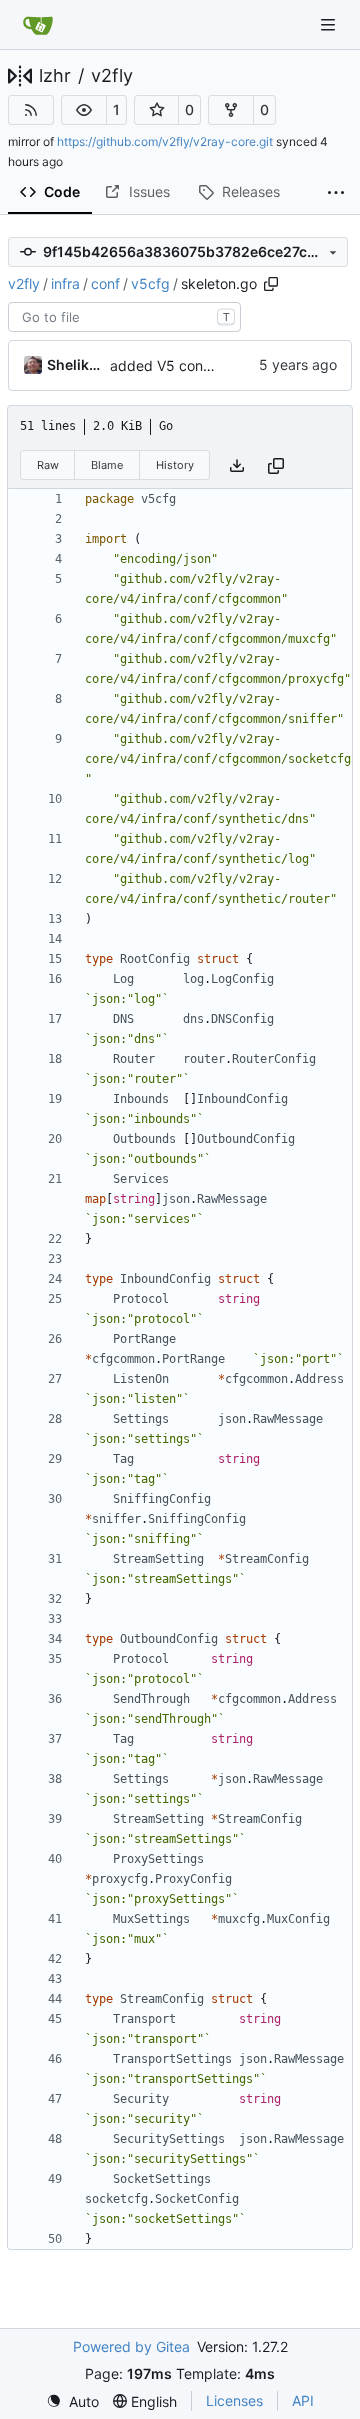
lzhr (55, 76)
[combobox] (124, 317)
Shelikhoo (75, 364)
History (175, 465)
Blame (107, 465)
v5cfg (150, 283)
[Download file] (237, 465)
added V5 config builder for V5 (211, 365)
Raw (48, 465)
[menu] (72, 2401)
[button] (84, 110)
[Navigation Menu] (330, 24)
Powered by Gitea (131, 2346)
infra (65, 283)
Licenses (234, 2400)
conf (105, 283)
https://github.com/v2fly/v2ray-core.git (165, 141)
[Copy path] (271, 284)
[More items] (336, 193)
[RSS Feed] (31, 110)
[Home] (38, 25)
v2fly (112, 76)
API (303, 2400)
